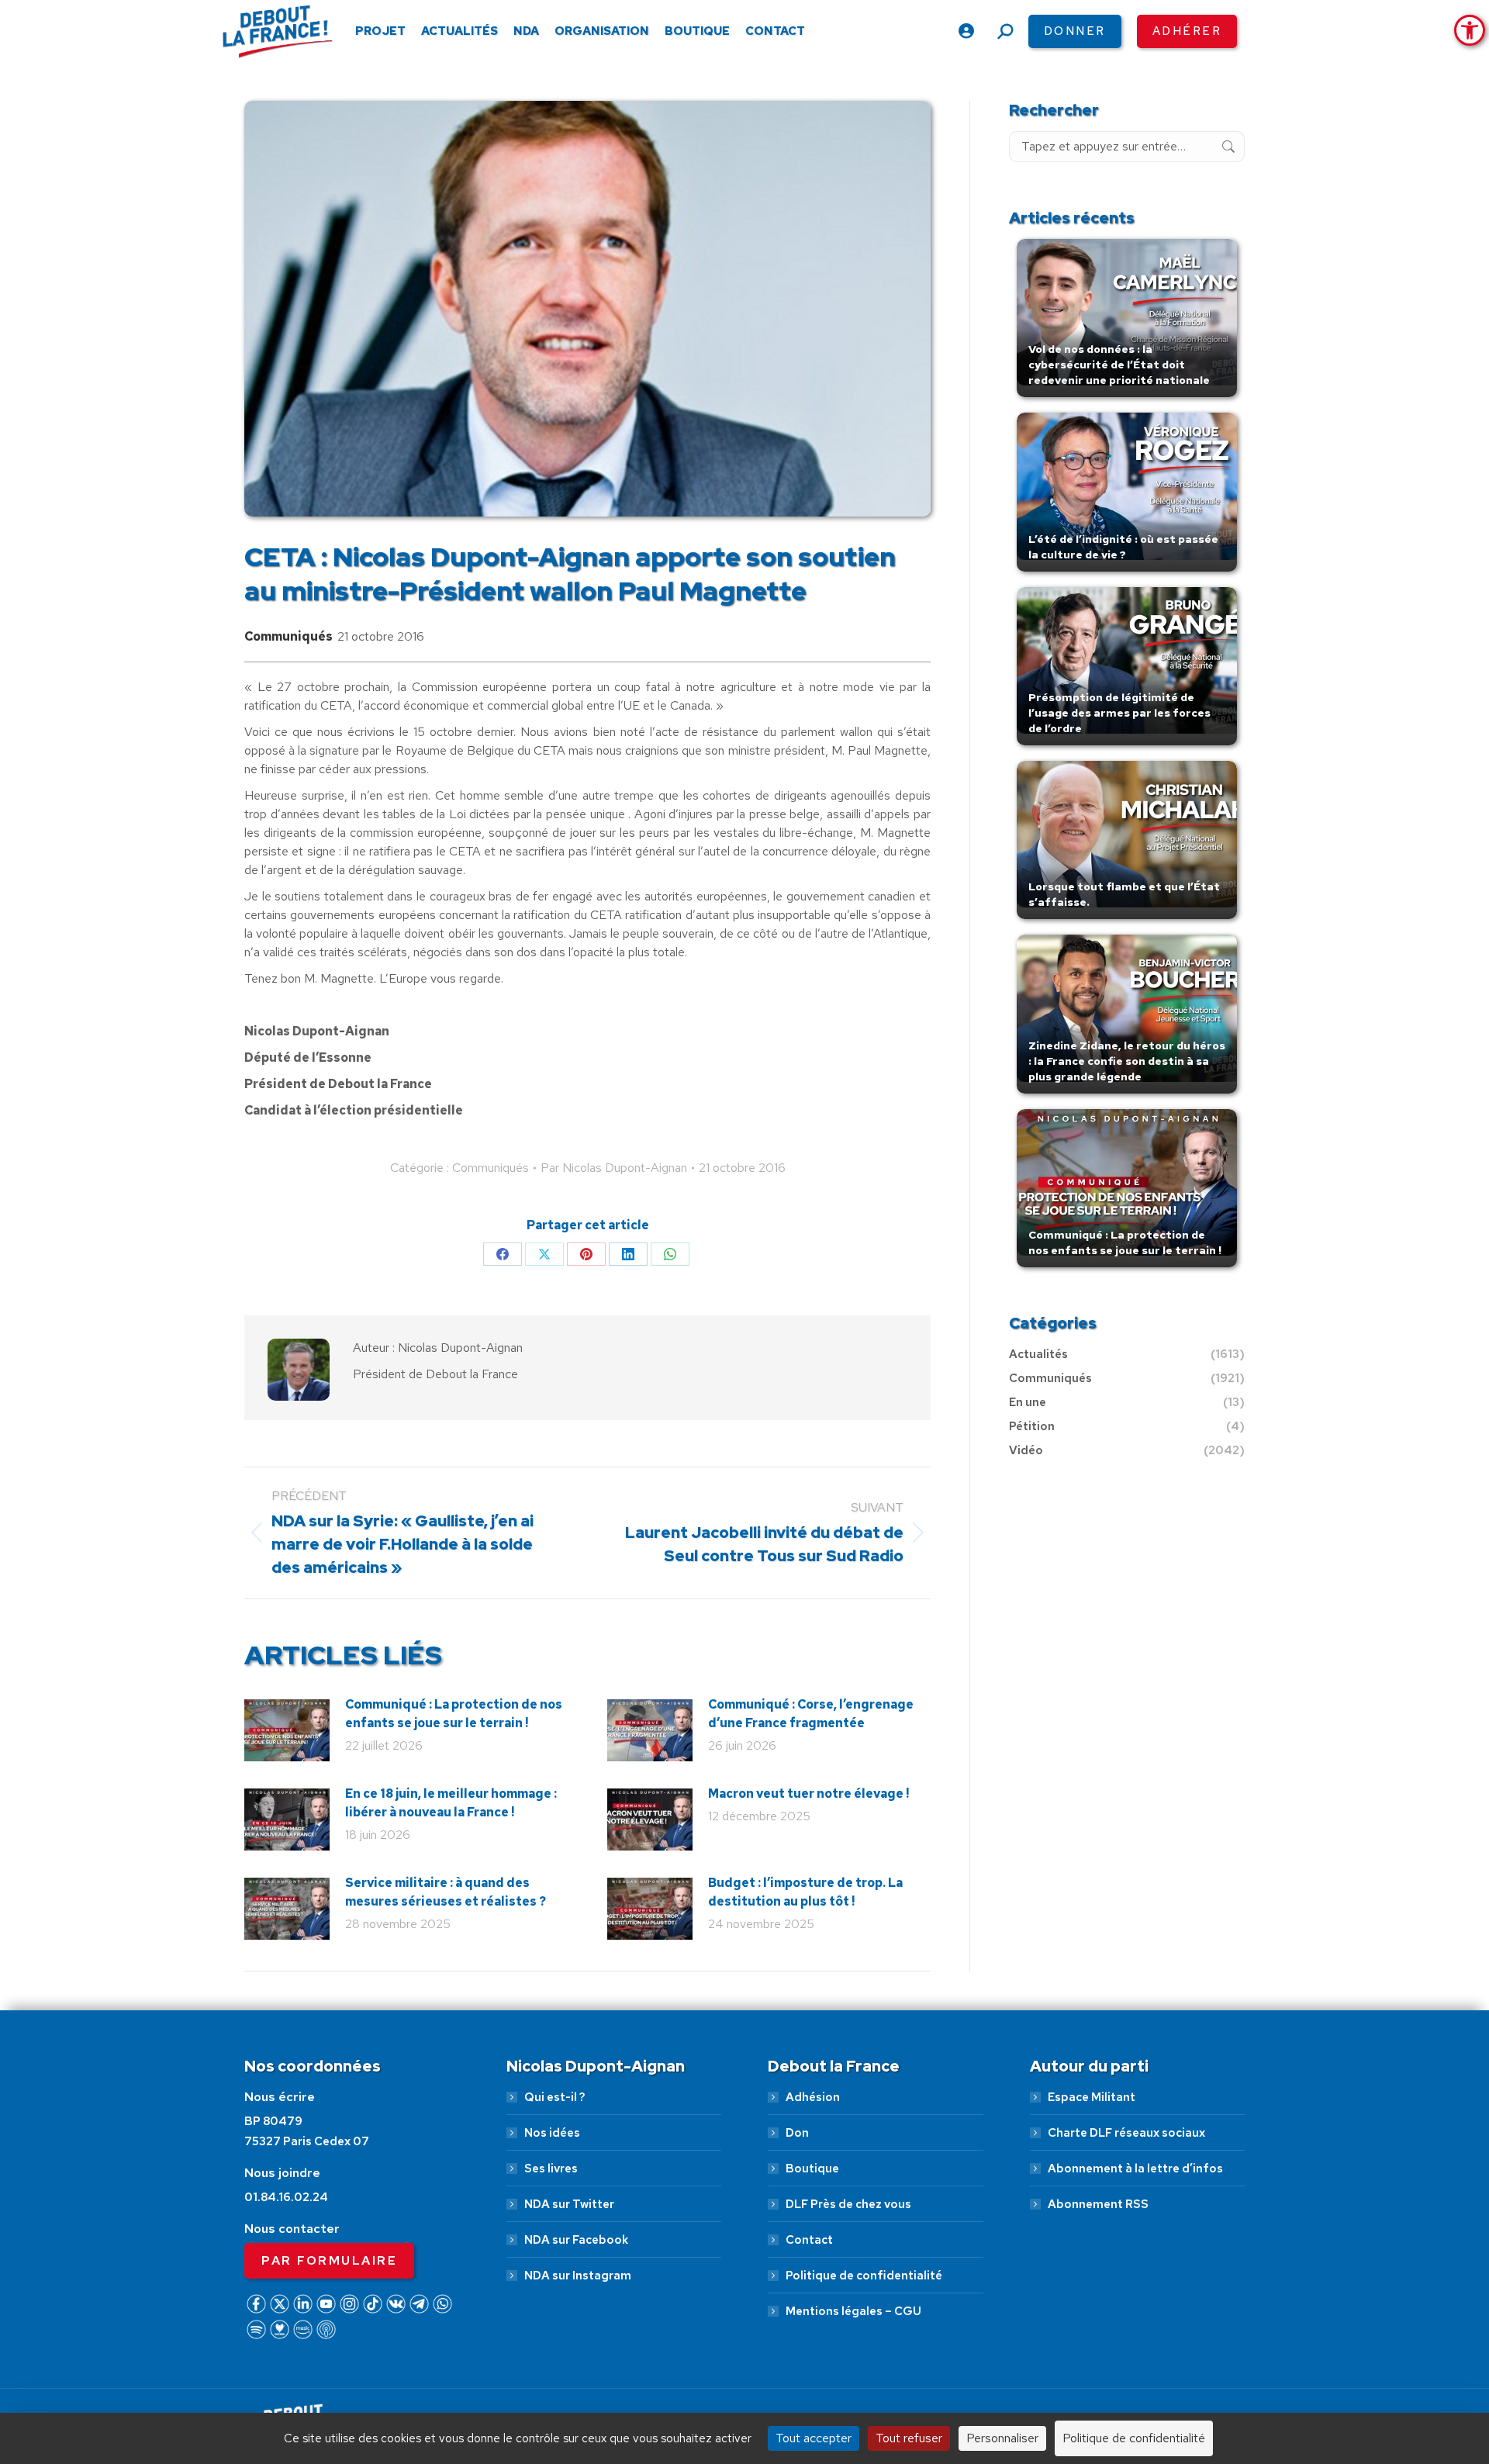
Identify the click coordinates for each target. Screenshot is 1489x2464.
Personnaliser (1002, 2438)
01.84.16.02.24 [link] (286, 2197)
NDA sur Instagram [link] (578, 2276)
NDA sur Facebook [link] (576, 2240)
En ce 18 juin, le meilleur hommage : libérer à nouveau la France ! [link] (451, 1803)
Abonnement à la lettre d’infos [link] (1135, 2169)
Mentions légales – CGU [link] (853, 2311)
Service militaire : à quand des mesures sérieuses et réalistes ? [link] (446, 1892)
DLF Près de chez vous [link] (848, 2204)
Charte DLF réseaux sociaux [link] (1126, 2133)
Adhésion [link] (813, 2097)
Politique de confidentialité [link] (864, 2276)
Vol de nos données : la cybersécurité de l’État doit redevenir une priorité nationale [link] (1119, 365)
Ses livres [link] (551, 2169)
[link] (1470, 30)
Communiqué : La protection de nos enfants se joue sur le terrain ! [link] (454, 1714)
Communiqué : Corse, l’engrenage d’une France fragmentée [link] (811, 1714)
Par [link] (614, 1168)
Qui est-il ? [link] (554, 2097)
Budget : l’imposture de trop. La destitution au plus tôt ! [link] (805, 1892)
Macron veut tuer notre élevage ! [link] (808, 1794)
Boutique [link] (812, 2169)
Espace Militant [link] (1092, 2097)
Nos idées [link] (552, 2133)
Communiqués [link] (288, 636)
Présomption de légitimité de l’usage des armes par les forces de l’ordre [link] (1119, 713)
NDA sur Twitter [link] (569, 2204)
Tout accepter (814, 2438)
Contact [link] (809, 2240)
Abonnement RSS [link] (1098, 2204)
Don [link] (797, 2133)
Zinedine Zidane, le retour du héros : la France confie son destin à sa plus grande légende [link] (1127, 1061)
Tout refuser (909, 2438)
